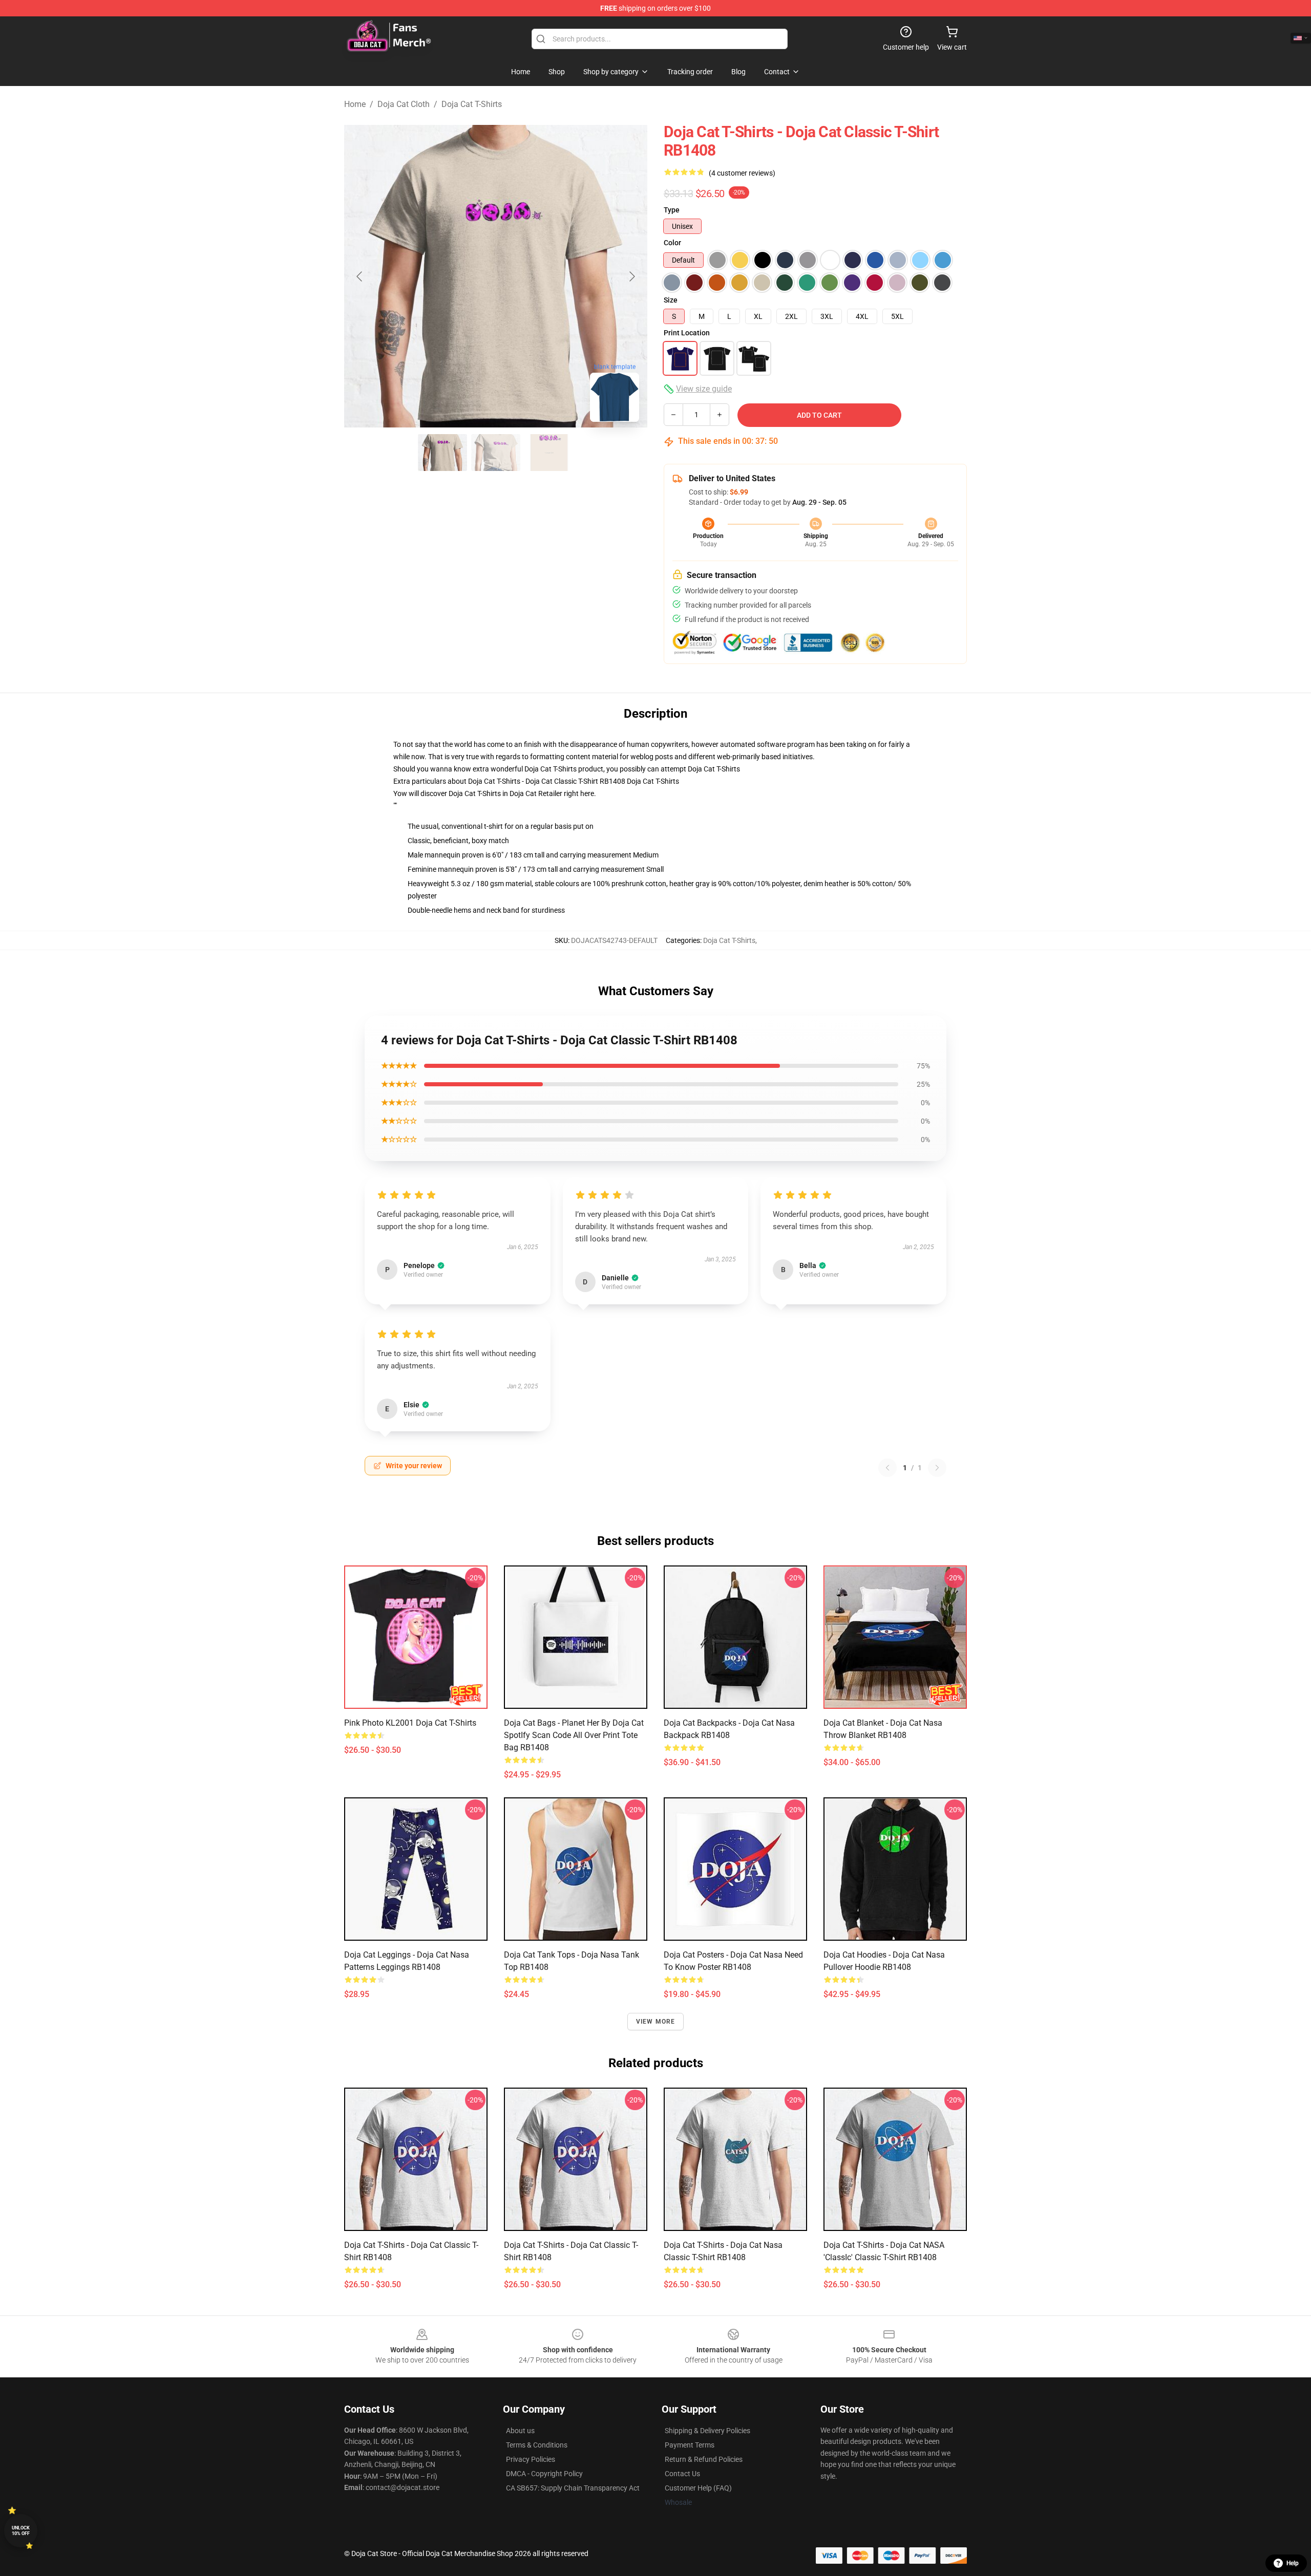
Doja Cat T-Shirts (472, 104)
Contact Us (682, 2474)
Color (672, 243)
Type (672, 210)
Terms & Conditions (537, 2445)
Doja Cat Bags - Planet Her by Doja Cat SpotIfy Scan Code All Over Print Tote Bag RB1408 (574, 1735)
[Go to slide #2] (496, 453)
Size (671, 300)
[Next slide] (631, 276)
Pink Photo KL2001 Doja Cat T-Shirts (410, 1723)
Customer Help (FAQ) (698, 2488)
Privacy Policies (531, 2459)
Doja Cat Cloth (404, 104)
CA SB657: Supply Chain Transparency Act (573, 2488)
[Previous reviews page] (887, 1468)
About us (520, 2431)
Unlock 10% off (21, 2531)
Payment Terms (690, 2445)
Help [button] (1293, 2563)
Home (355, 104)
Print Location (687, 333)
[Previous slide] (360, 276)
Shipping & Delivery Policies (707, 2431)
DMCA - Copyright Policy (544, 2474)
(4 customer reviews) (742, 173)
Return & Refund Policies (704, 2459)
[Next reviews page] (937, 1468)
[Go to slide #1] (442, 453)
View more (656, 2022)
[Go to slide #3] (549, 453)
